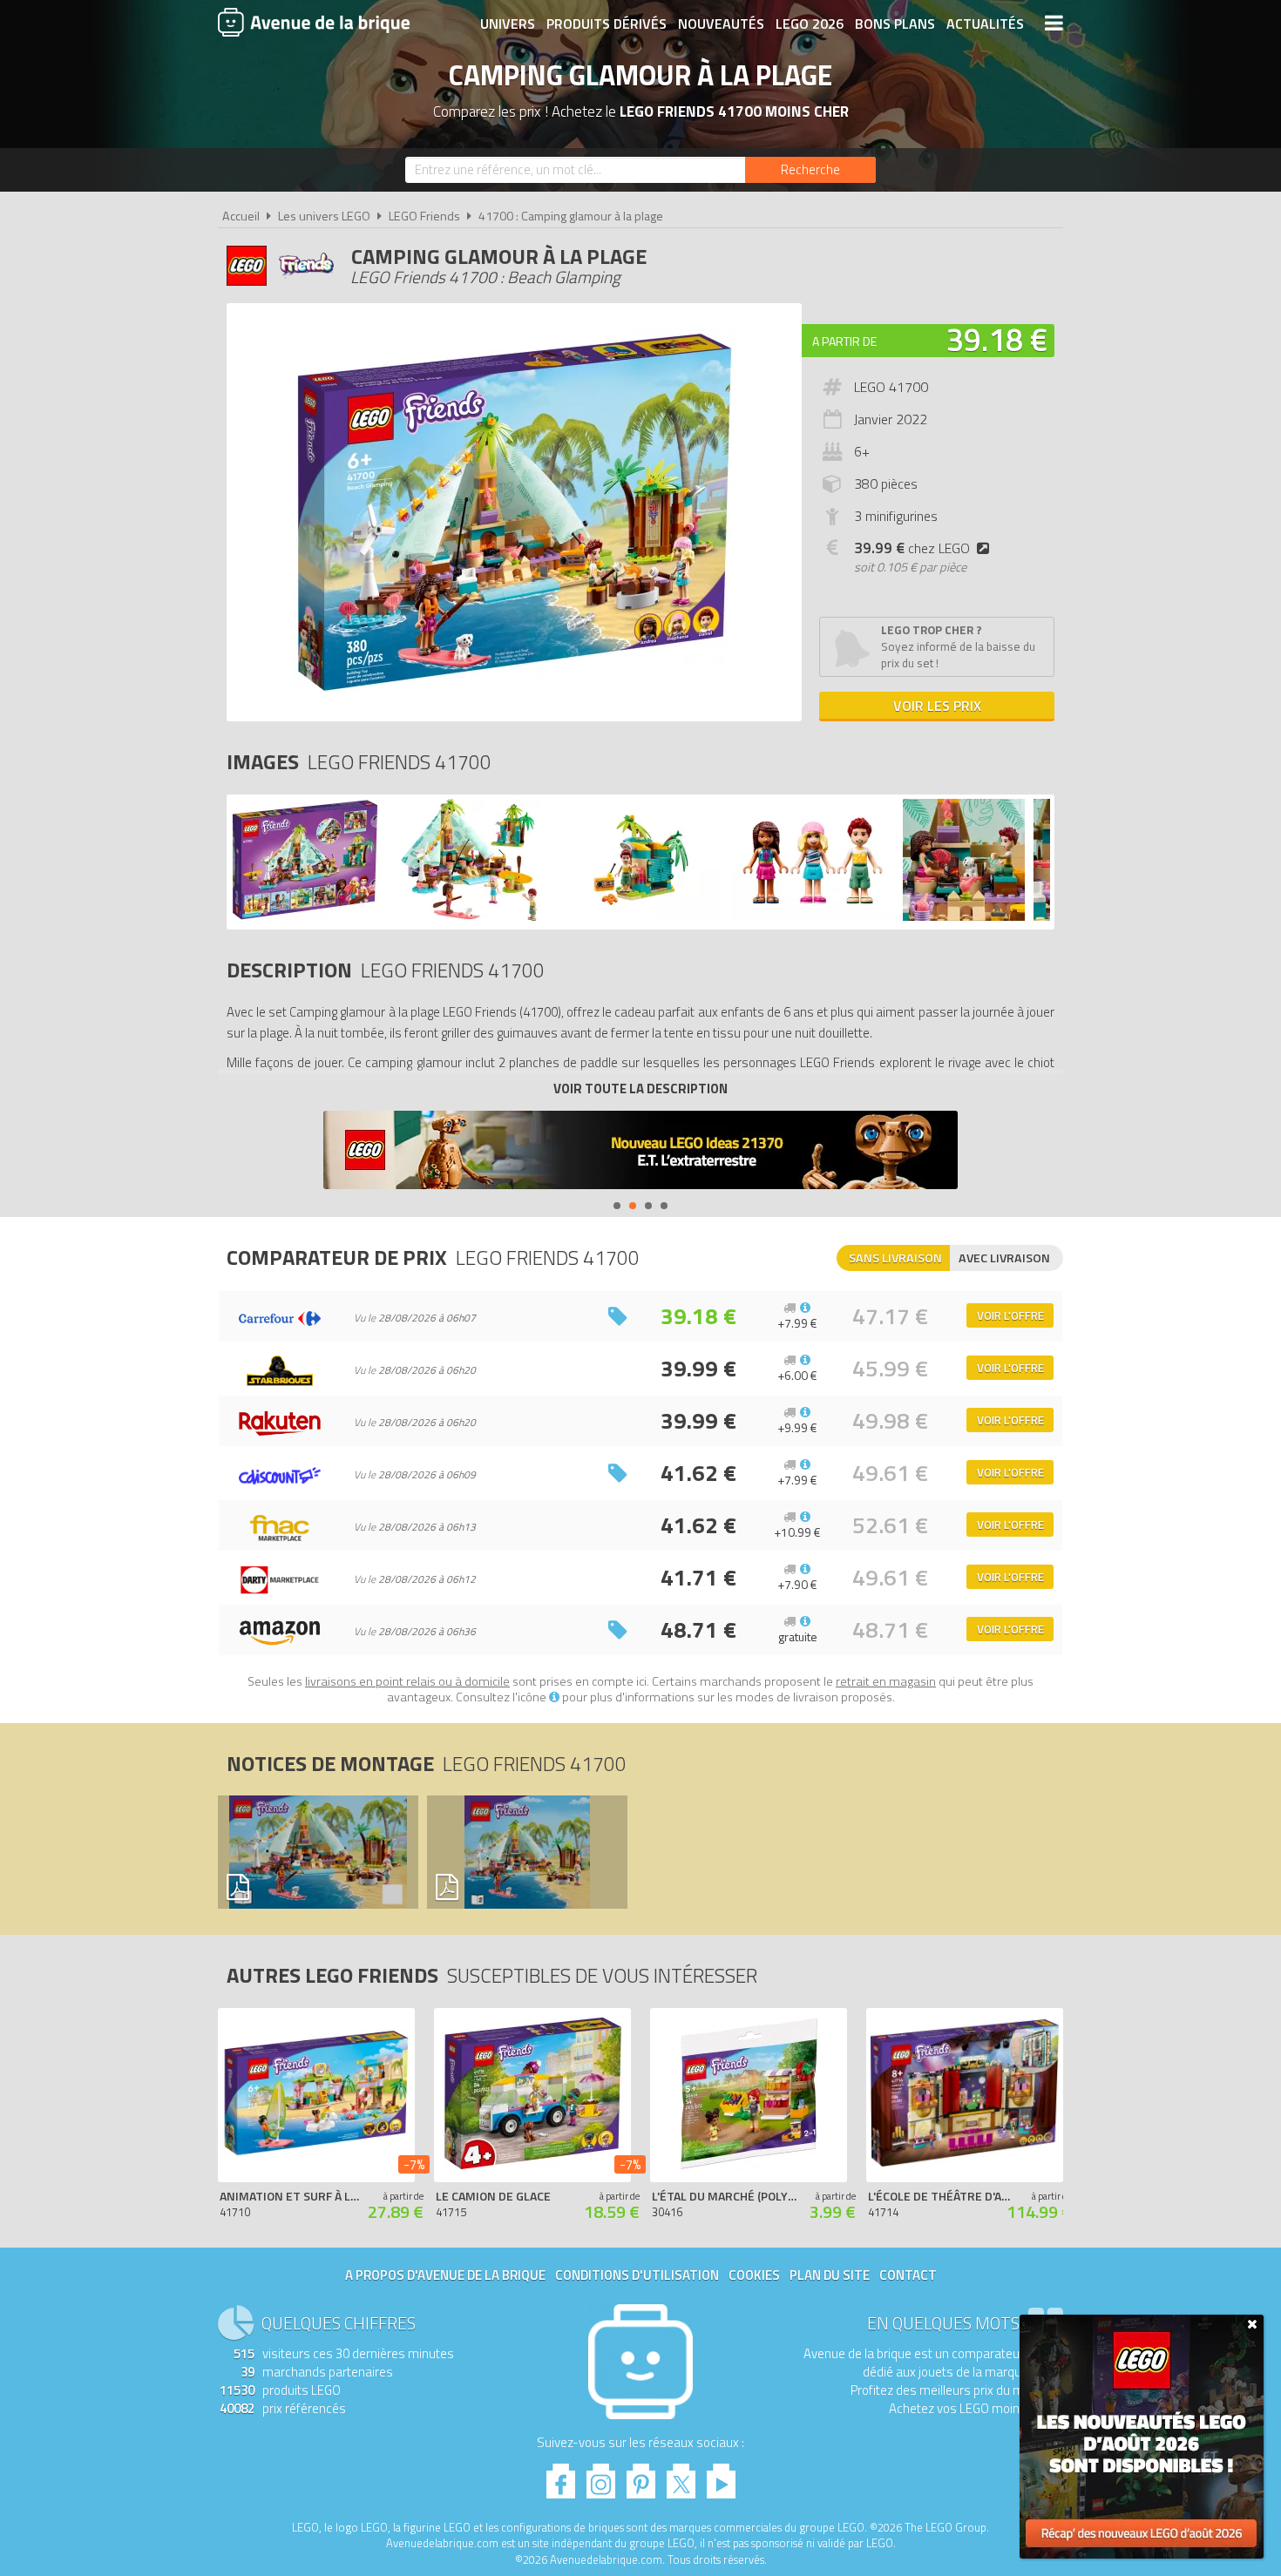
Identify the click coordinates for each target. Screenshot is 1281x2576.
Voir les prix (937, 706)
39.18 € (997, 339)
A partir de (844, 341)
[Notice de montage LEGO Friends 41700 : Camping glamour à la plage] (317, 1852)
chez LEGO (912, 548)
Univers (508, 24)
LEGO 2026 (810, 24)
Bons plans (895, 24)
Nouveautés (721, 24)
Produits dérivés (607, 24)
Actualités (985, 24)
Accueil (241, 216)
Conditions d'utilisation (637, 2275)
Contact (908, 2275)
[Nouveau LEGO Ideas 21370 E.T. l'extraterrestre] (640, 1152)
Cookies (754, 2275)
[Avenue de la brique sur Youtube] (721, 2476)
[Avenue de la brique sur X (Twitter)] (681, 2476)
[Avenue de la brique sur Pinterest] (641, 2476)
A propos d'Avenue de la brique (445, 2275)
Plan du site (830, 2275)
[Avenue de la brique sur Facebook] (561, 2476)
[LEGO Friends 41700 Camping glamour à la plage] (305, 916)
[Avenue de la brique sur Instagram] (601, 2476)
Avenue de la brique (314, 22)
